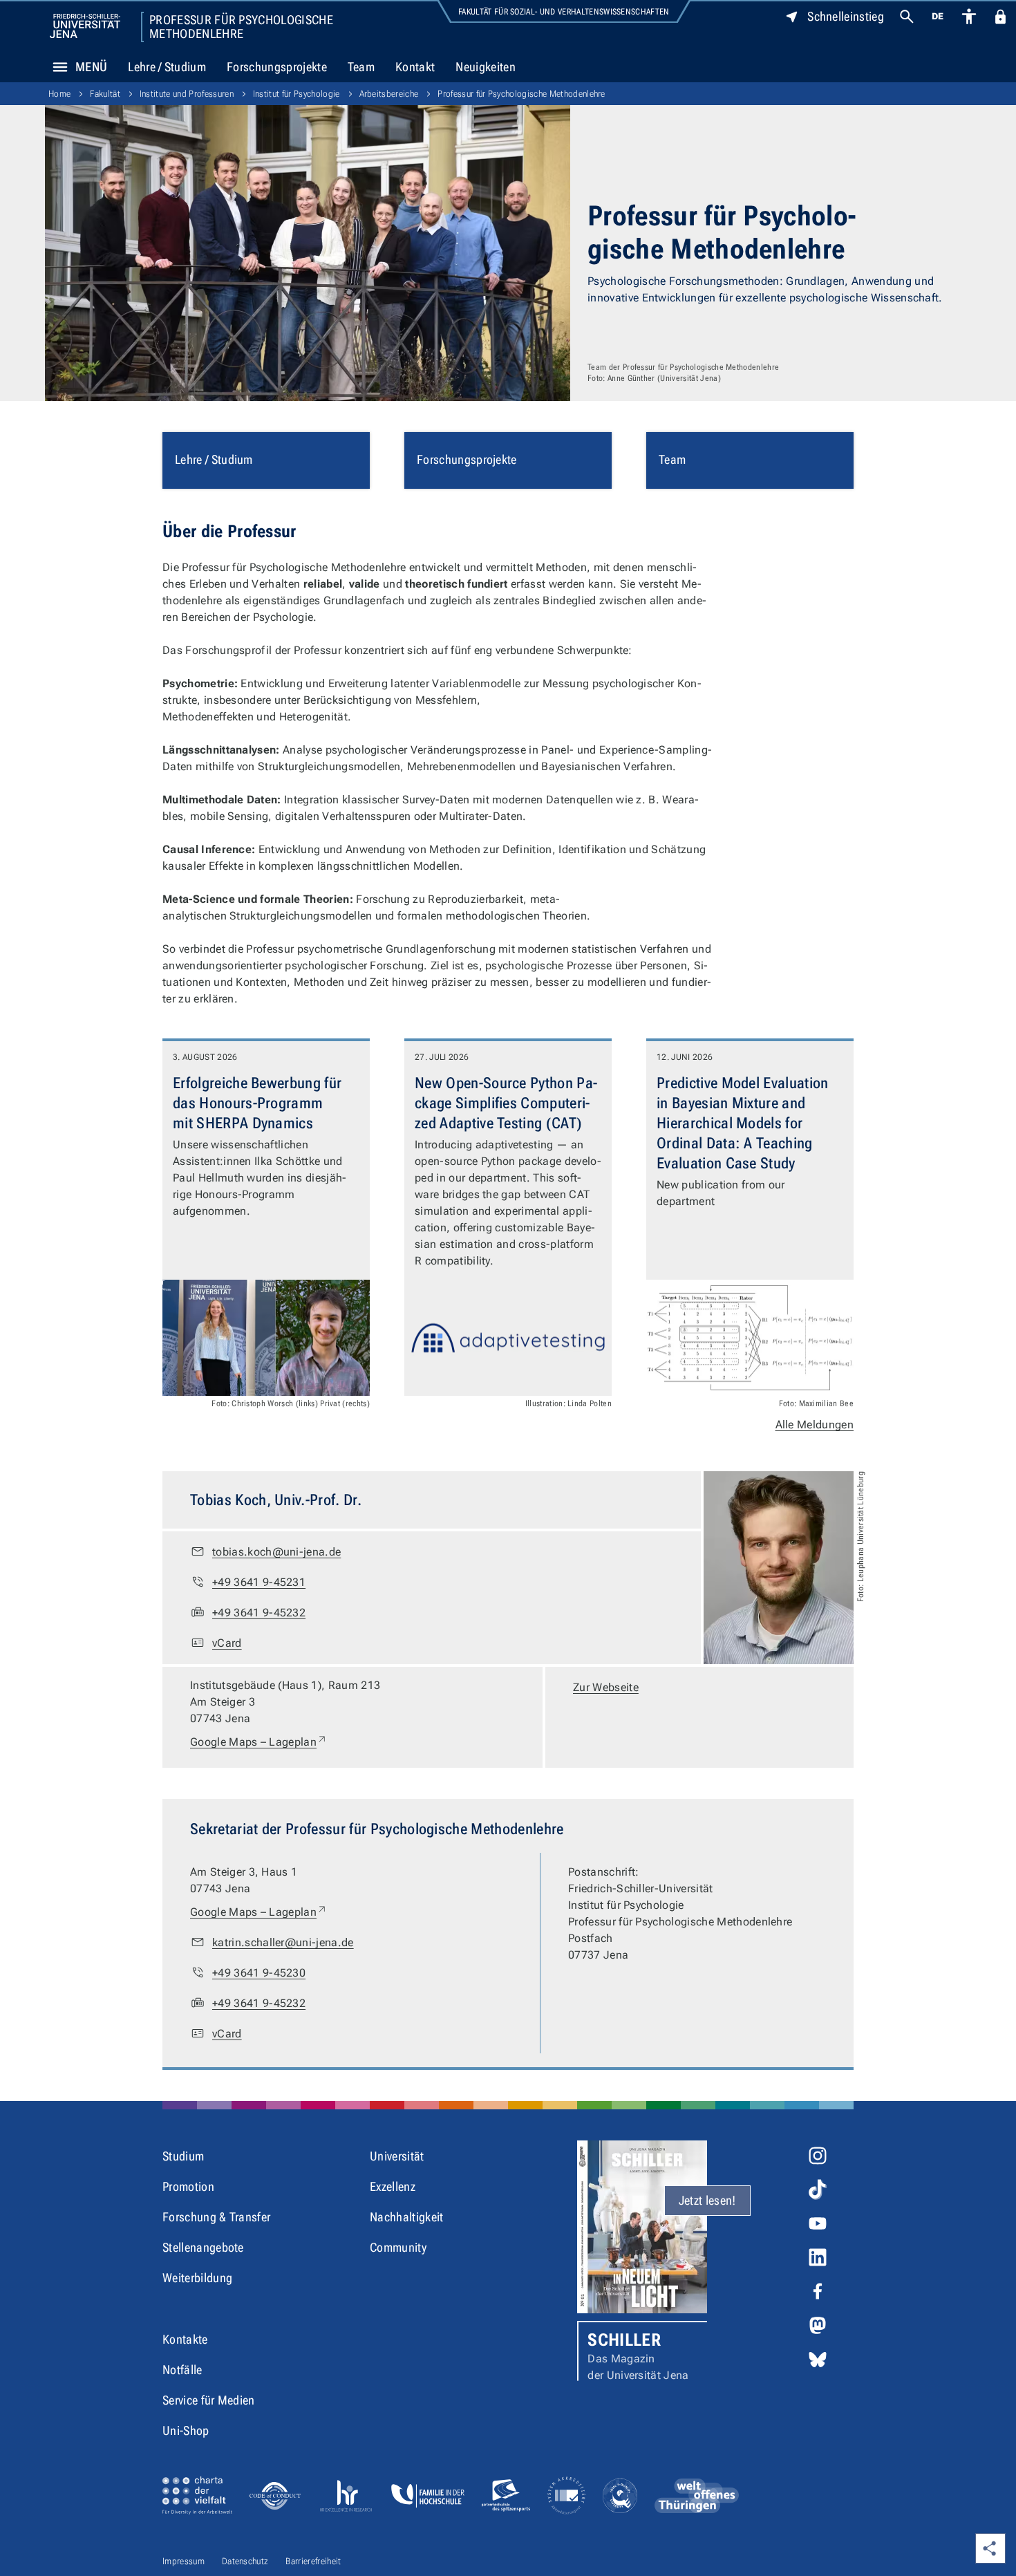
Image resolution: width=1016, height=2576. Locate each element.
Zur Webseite (606, 1687)
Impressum (184, 2561)
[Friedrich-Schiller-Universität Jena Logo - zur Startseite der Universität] (85, 26)
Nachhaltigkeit (406, 2217)
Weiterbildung (197, 2278)
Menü (91, 67)
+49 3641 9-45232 (259, 1613)
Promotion (188, 2186)
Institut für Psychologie (297, 94)
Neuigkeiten (486, 67)
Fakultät (105, 94)
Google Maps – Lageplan (259, 1742)
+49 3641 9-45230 (259, 1973)
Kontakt (415, 67)
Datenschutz (245, 2561)
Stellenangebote (203, 2247)
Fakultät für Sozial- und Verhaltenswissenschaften (564, 12)
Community (398, 2247)
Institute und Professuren (187, 94)
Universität (397, 2156)
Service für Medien (209, 2400)
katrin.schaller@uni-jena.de (283, 1942)
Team (361, 67)
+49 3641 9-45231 (259, 1582)
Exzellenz (393, 2186)
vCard (227, 1643)
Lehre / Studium (167, 67)
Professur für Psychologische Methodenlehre (241, 27)
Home (59, 94)
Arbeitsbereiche (389, 94)
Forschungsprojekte (277, 67)
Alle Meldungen (815, 1425)
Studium (183, 2156)
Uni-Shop (186, 2430)
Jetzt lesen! (707, 2200)
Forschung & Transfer (216, 2217)
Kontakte (185, 2339)
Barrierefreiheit (313, 2561)
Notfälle (182, 2370)
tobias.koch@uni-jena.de (276, 1552)
